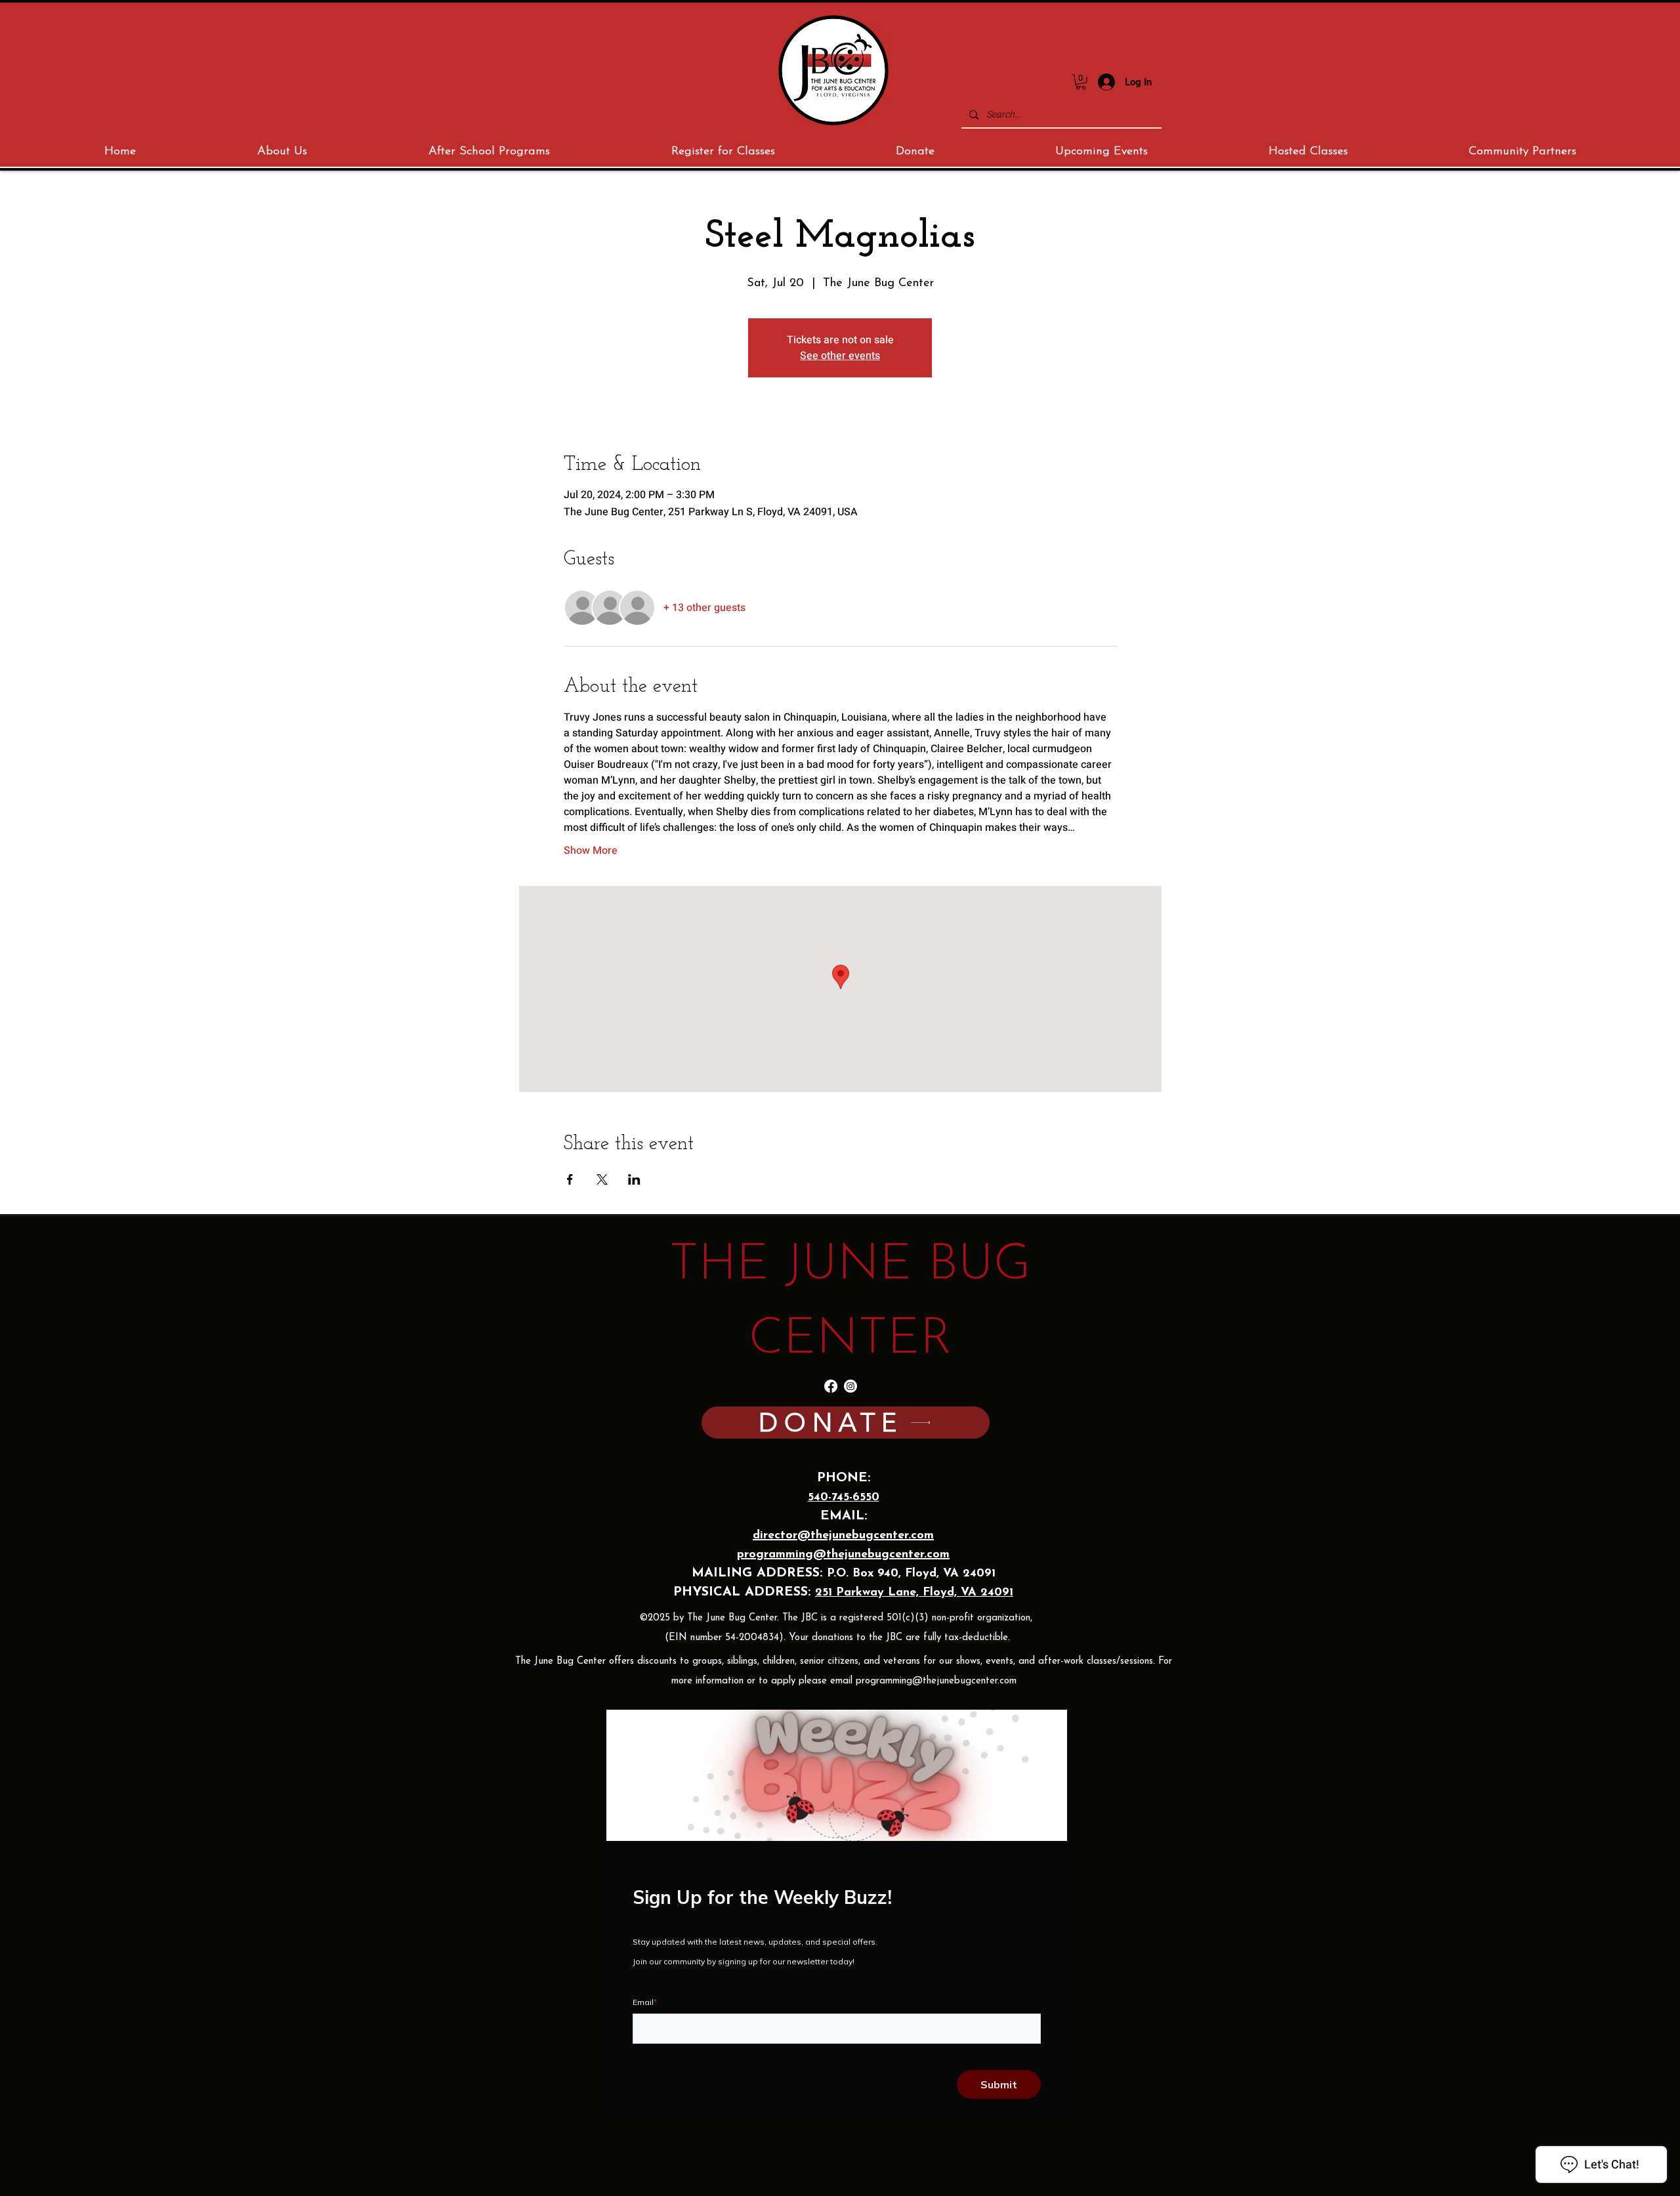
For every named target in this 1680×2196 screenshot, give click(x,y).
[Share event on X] (602, 1179)
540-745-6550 (844, 1498)
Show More (591, 851)
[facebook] (831, 1386)
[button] (1081, 82)
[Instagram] (850, 1386)
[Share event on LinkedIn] (634, 1179)
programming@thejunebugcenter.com (936, 1681)
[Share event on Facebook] (570, 1179)
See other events (840, 356)
